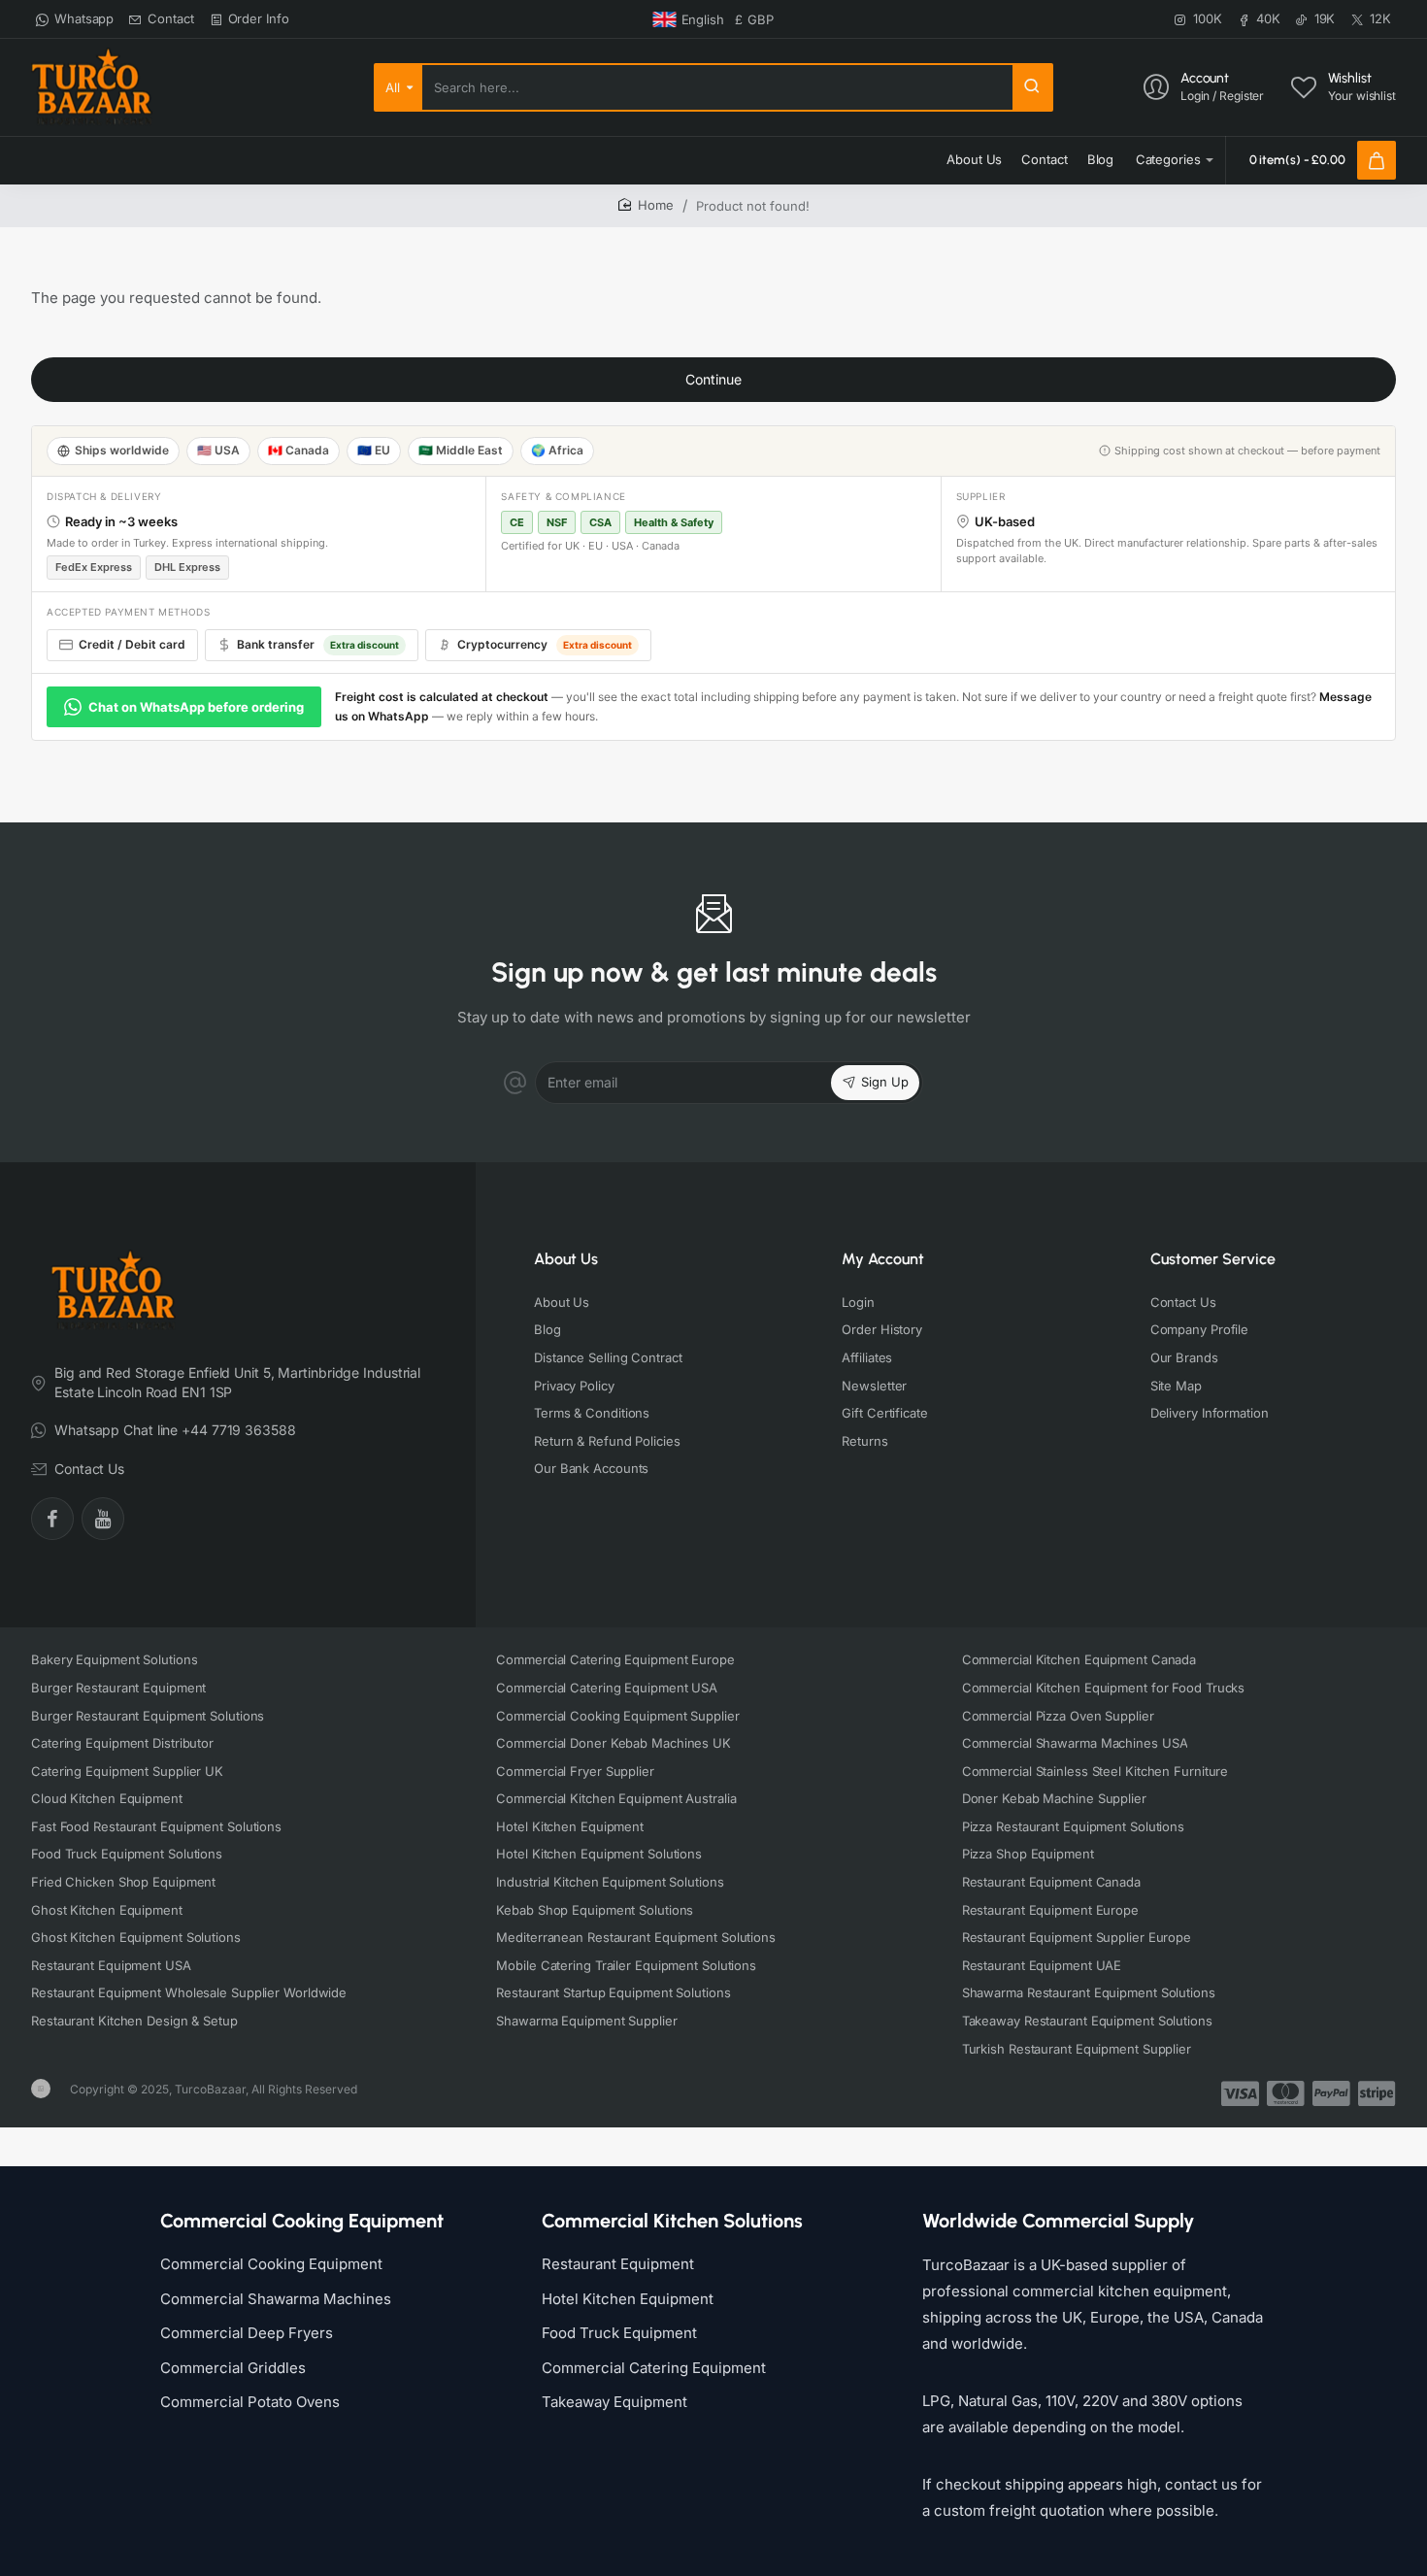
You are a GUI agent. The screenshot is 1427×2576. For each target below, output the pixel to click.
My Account (883, 1259)
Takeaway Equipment (614, 2402)
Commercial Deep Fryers (247, 2333)
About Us (566, 1259)
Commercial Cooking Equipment (271, 2264)
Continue (713, 379)
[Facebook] (52, 1519)
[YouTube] (103, 1519)
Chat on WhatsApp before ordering (196, 707)
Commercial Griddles (233, 2368)
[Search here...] (1032, 87)
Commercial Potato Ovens (250, 2402)
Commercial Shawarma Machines (276, 2299)
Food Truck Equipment (619, 2333)
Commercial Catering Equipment (654, 2368)
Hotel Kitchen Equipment (628, 2299)
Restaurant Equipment (618, 2264)
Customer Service (1213, 1259)
